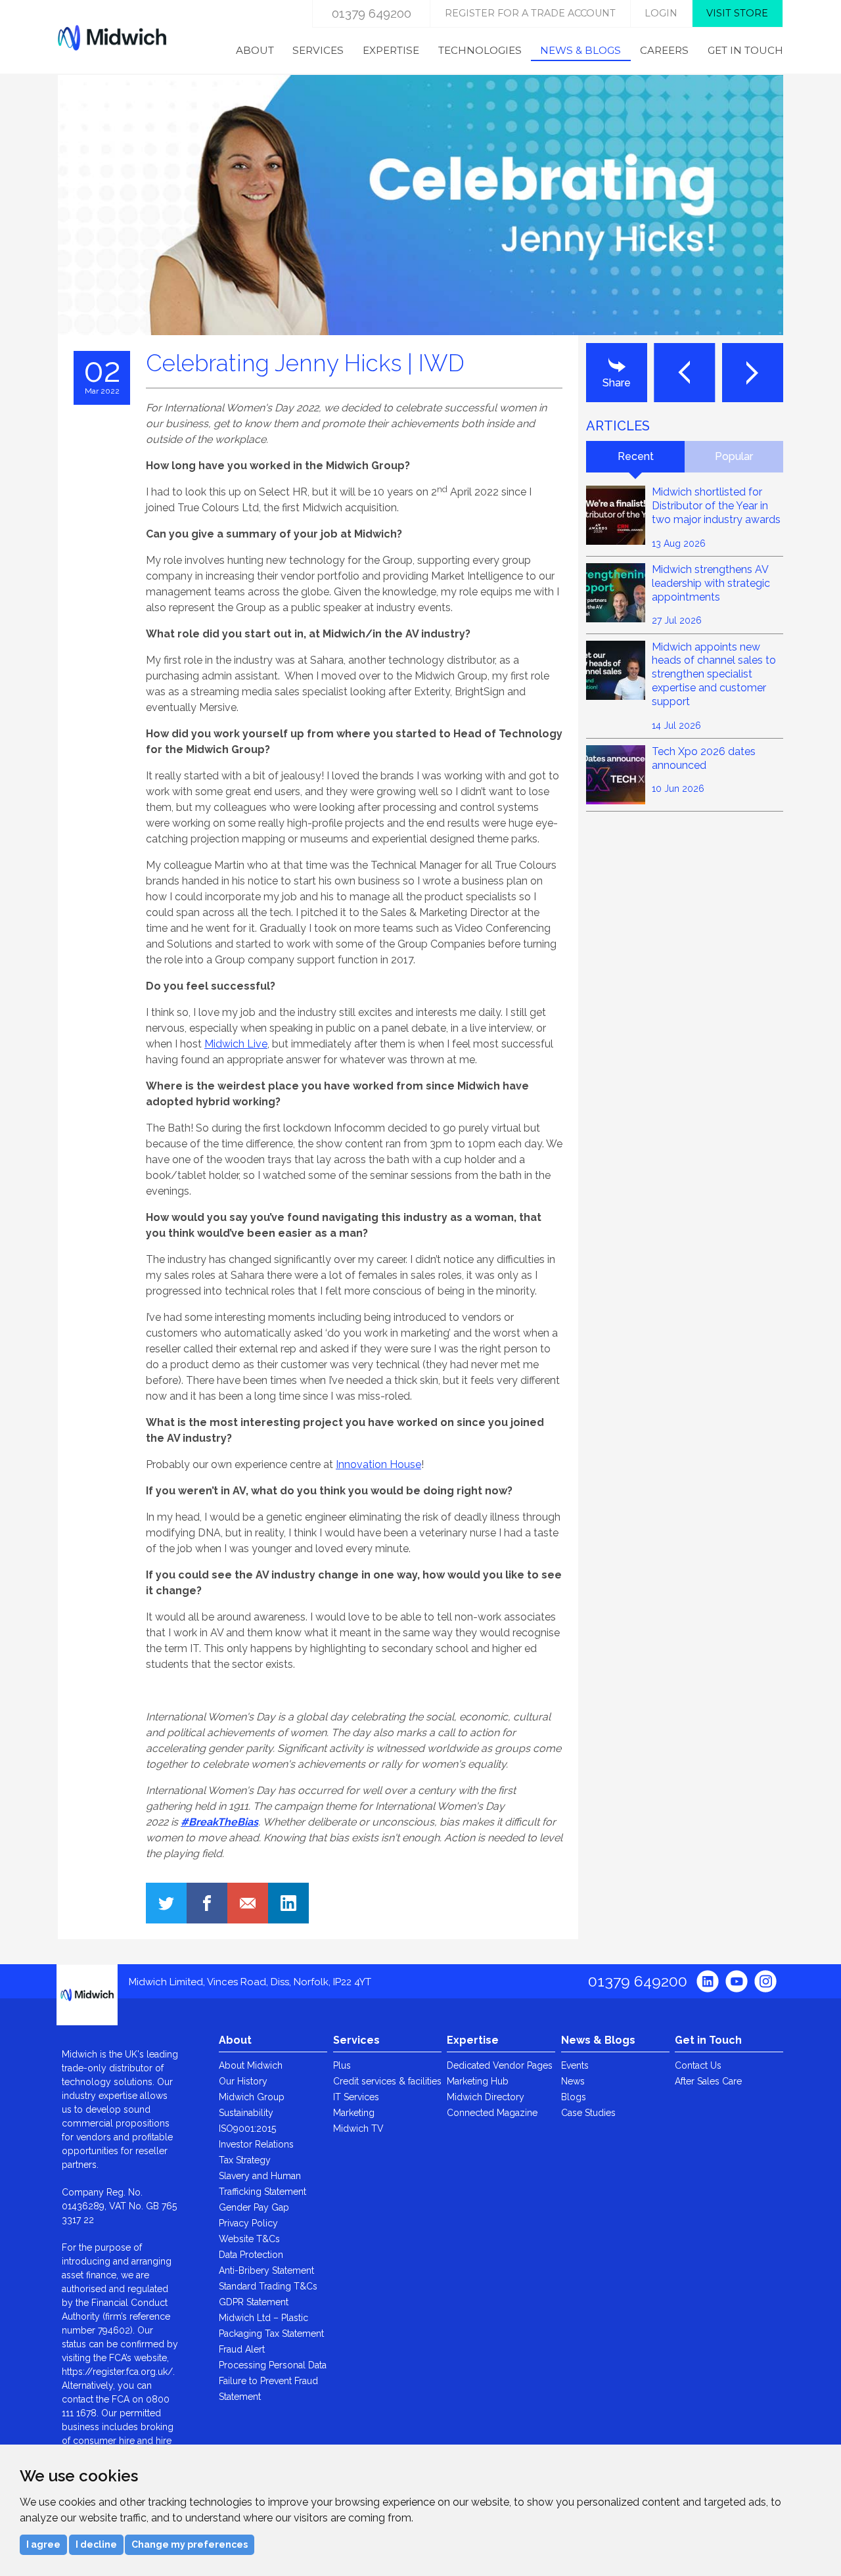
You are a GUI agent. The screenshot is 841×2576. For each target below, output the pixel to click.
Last (684, 373)
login (661, 13)
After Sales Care (708, 2081)
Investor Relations (256, 2144)
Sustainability (246, 2113)
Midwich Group (252, 2097)
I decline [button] (96, 2544)
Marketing (354, 2113)
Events (575, 2065)
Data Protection (251, 2255)
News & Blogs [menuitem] (580, 50)
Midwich (112, 37)
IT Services (356, 2097)
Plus (342, 2065)
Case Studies (588, 2113)
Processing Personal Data (273, 2365)
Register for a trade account (530, 13)
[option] (420, 205)
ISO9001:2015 (247, 2128)
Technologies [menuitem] (480, 50)
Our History (243, 2081)
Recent (636, 456)
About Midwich (251, 2065)
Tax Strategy (245, 2160)
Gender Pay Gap (254, 2207)
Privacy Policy (248, 2223)
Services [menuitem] (318, 50)
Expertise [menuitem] (391, 50)
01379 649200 (372, 13)
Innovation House (378, 1464)
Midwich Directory (486, 2097)
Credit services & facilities (387, 2081)
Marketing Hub (478, 2081)
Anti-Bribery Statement (266, 2270)
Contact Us (698, 2065)
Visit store (737, 13)
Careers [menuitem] (664, 50)
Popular (734, 456)
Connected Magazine (492, 2113)
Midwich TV (358, 2128)
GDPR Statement (254, 2302)
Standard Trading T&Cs (268, 2286)
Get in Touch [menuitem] (745, 50)
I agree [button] (43, 2544)
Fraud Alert (242, 2349)
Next (753, 373)
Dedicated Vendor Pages (500, 2065)
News (573, 2081)
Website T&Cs (249, 2239)
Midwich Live (236, 1044)
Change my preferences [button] (190, 2544)
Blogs (574, 2097)
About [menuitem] (255, 50)
